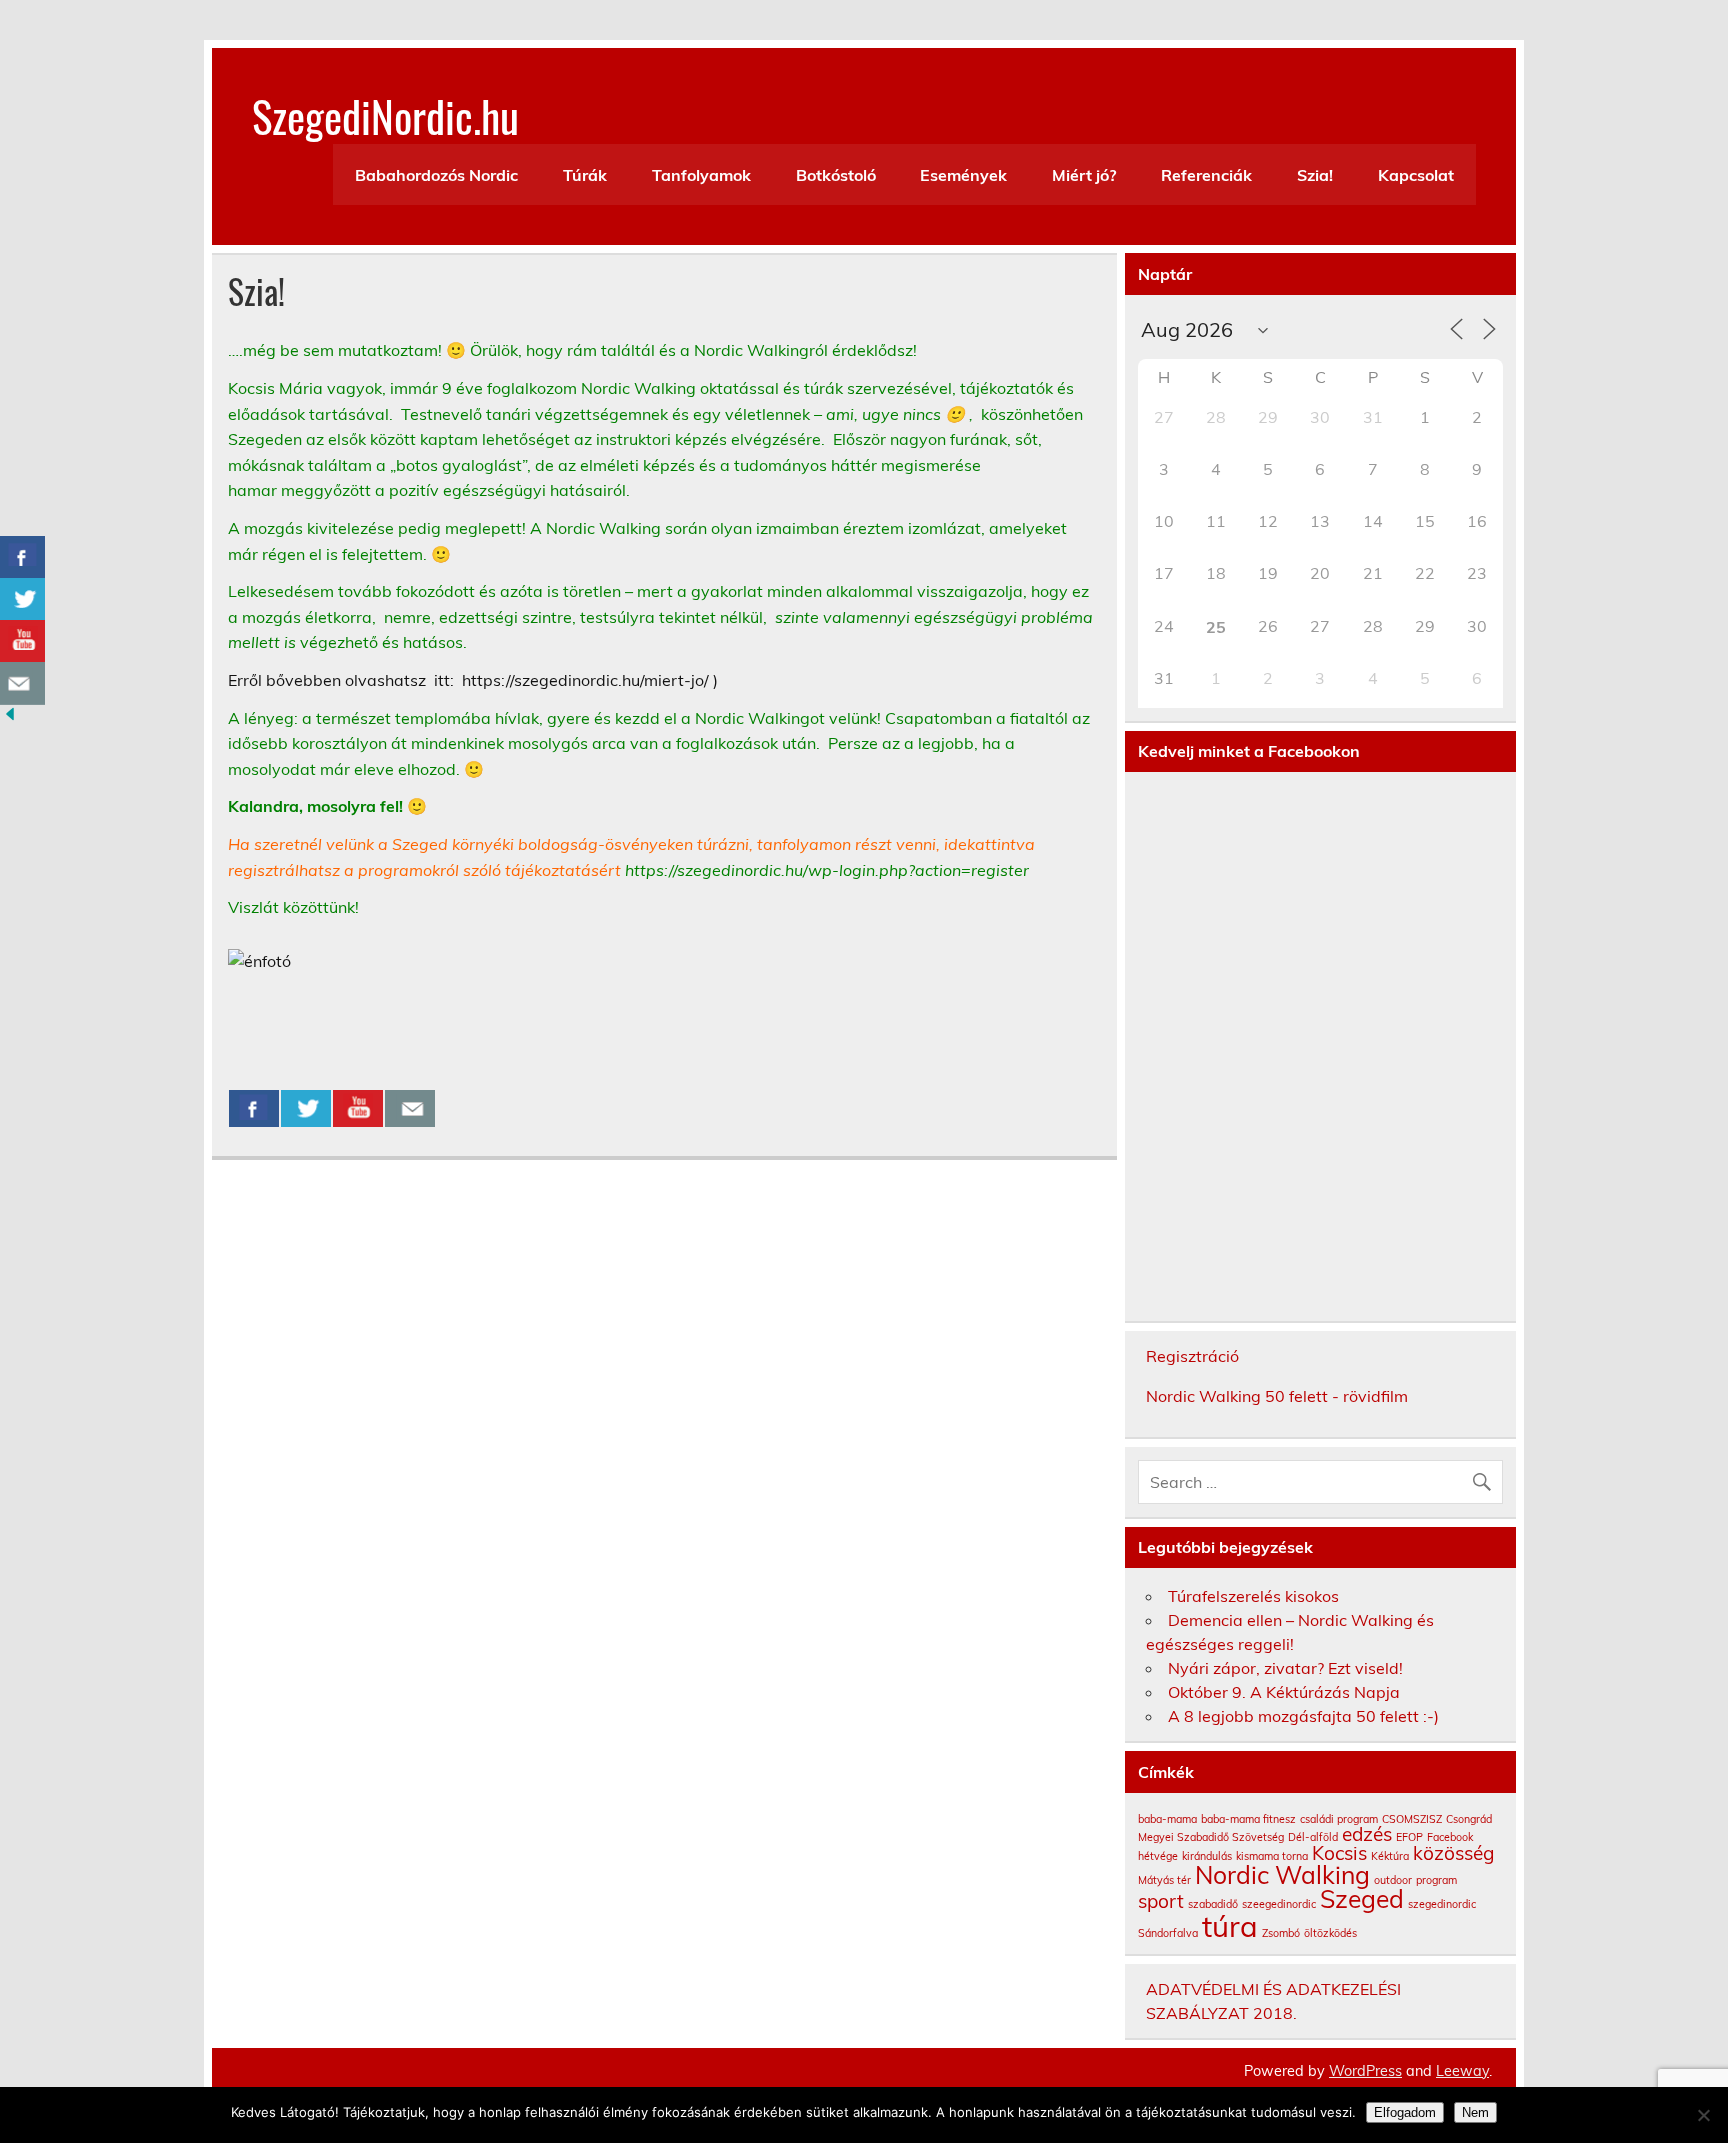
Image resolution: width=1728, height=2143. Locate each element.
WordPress (1365, 2071)
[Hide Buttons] (10, 718)
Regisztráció (1192, 1356)
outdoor (1393, 1880)
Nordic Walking (1282, 1874)
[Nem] (1703, 2115)
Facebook (1450, 1837)
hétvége (1158, 1856)
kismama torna (1272, 1856)
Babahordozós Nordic (436, 175)
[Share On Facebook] (254, 1109)
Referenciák (1206, 175)
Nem (1475, 2112)
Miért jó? (1084, 175)
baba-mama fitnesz (1248, 1819)
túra (1230, 1926)
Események (963, 175)
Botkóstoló (836, 175)
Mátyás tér (1164, 1880)
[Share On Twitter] (306, 1109)
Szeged (1362, 1898)
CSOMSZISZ (1412, 1819)
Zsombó (1281, 1933)
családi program (1339, 1819)
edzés (1367, 1834)
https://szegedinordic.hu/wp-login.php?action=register (827, 870)
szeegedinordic (1279, 1904)
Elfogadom (1405, 2112)
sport (1161, 1901)
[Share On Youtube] (358, 1109)
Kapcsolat (1416, 175)
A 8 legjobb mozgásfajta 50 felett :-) (1303, 1716)
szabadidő (1213, 1904)
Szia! (1315, 175)
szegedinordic (1442, 1904)
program (1436, 1880)
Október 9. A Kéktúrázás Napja (1284, 1692)
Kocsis (1339, 1853)
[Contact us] (410, 1109)
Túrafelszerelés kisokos (1253, 1596)
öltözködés (1330, 1933)
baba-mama (1167, 1819)
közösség (1454, 1853)
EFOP (1409, 1837)
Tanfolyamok (701, 175)
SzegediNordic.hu (385, 115)
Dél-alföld (1313, 1837)
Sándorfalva (1168, 1933)
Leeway (1462, 2071)
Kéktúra (1390, 1856)
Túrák (585, 175)
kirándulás (1207, 1856)
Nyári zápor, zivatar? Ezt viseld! (1285, 1668)
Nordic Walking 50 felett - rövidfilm (1277, 1396)
